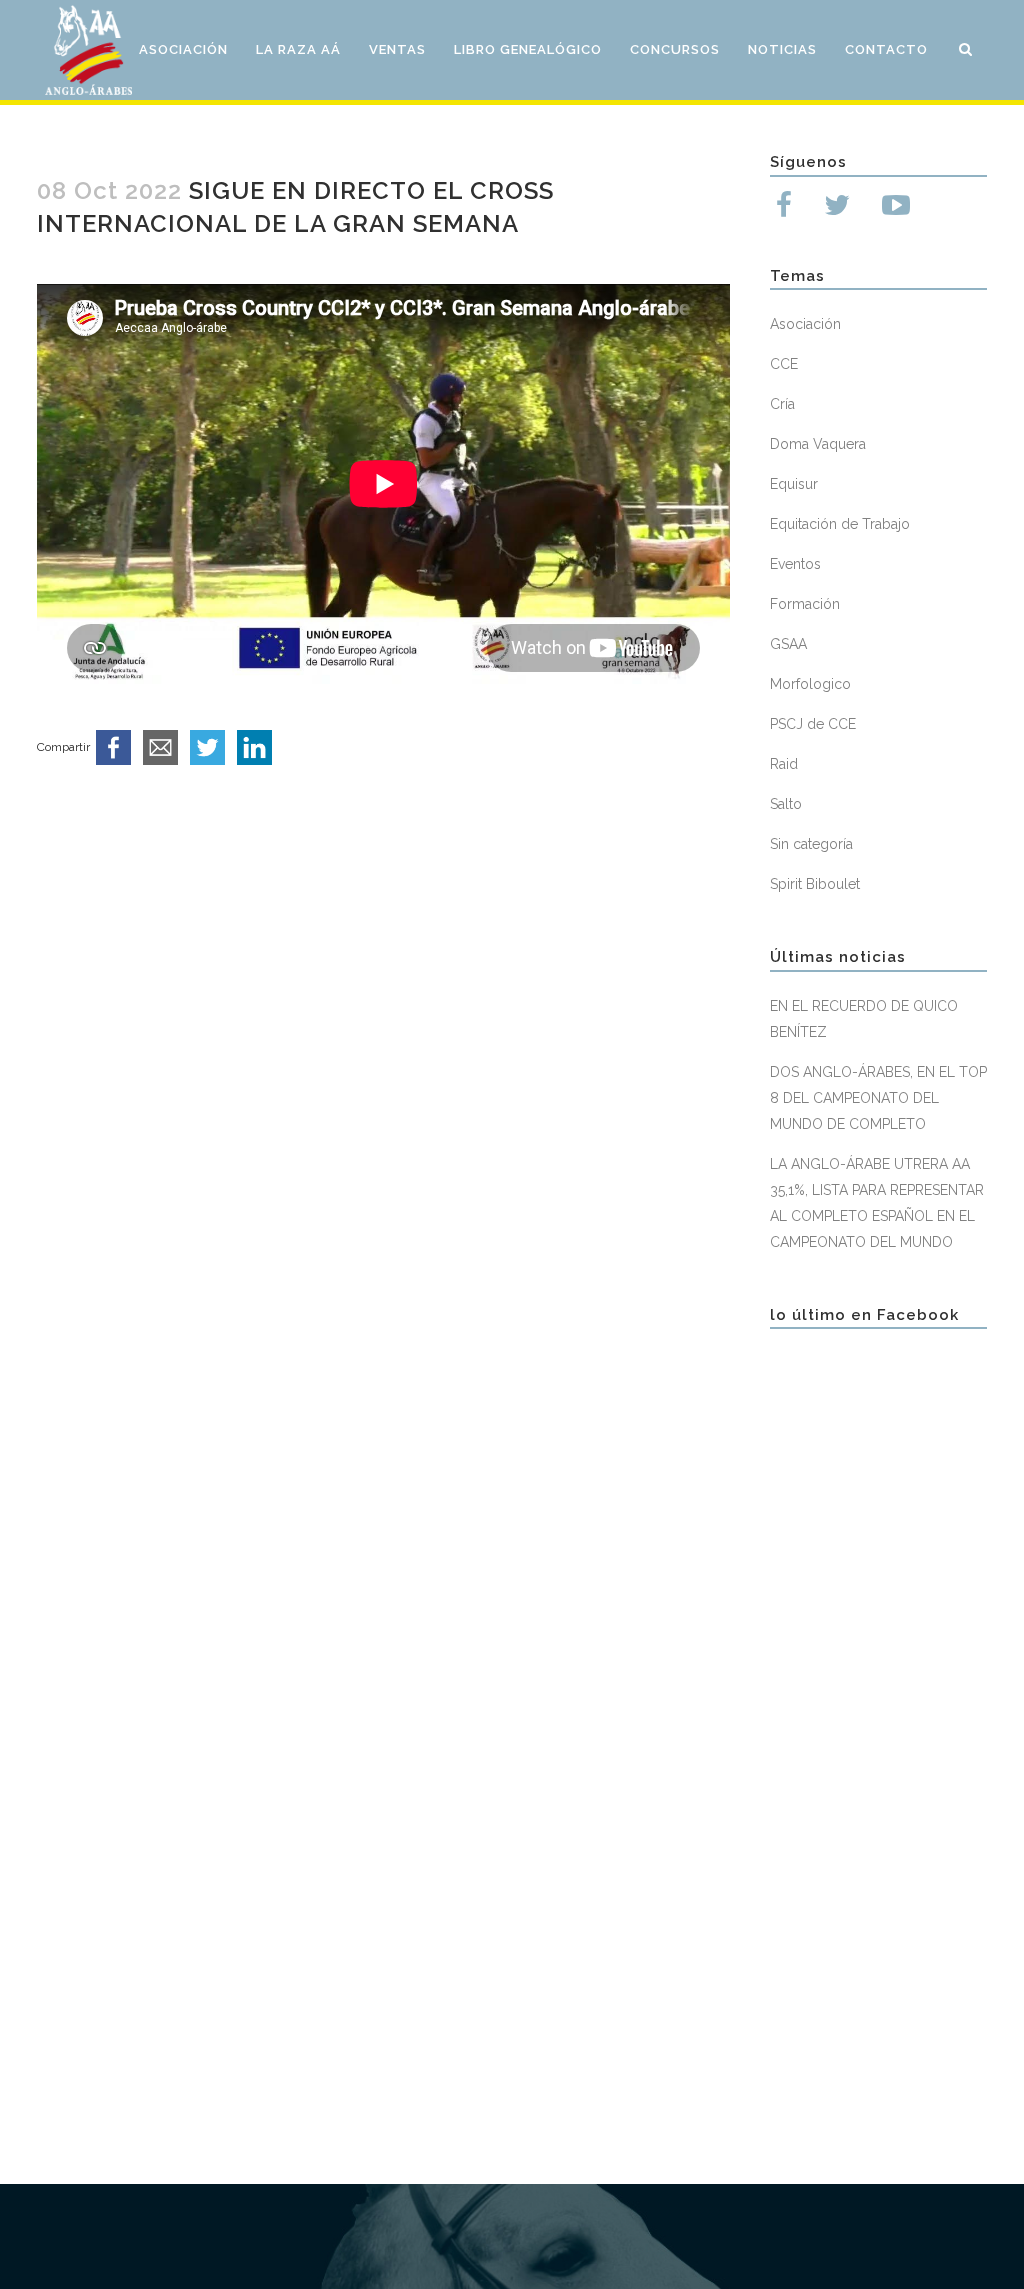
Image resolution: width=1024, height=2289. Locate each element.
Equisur (794, 484)
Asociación (805, 324)
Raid (784, 764)
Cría (782, 404)
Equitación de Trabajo (840, 524)
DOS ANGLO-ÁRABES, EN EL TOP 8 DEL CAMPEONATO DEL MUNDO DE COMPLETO (878, 1098)
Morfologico (810, 684)
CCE (784, 364)
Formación (805, 604)
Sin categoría (811, 844)
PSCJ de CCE (813, 724)
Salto (786, 804)
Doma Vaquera (818, 444)
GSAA (788, 644)
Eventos (795, 564)
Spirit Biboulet (815, 884)
